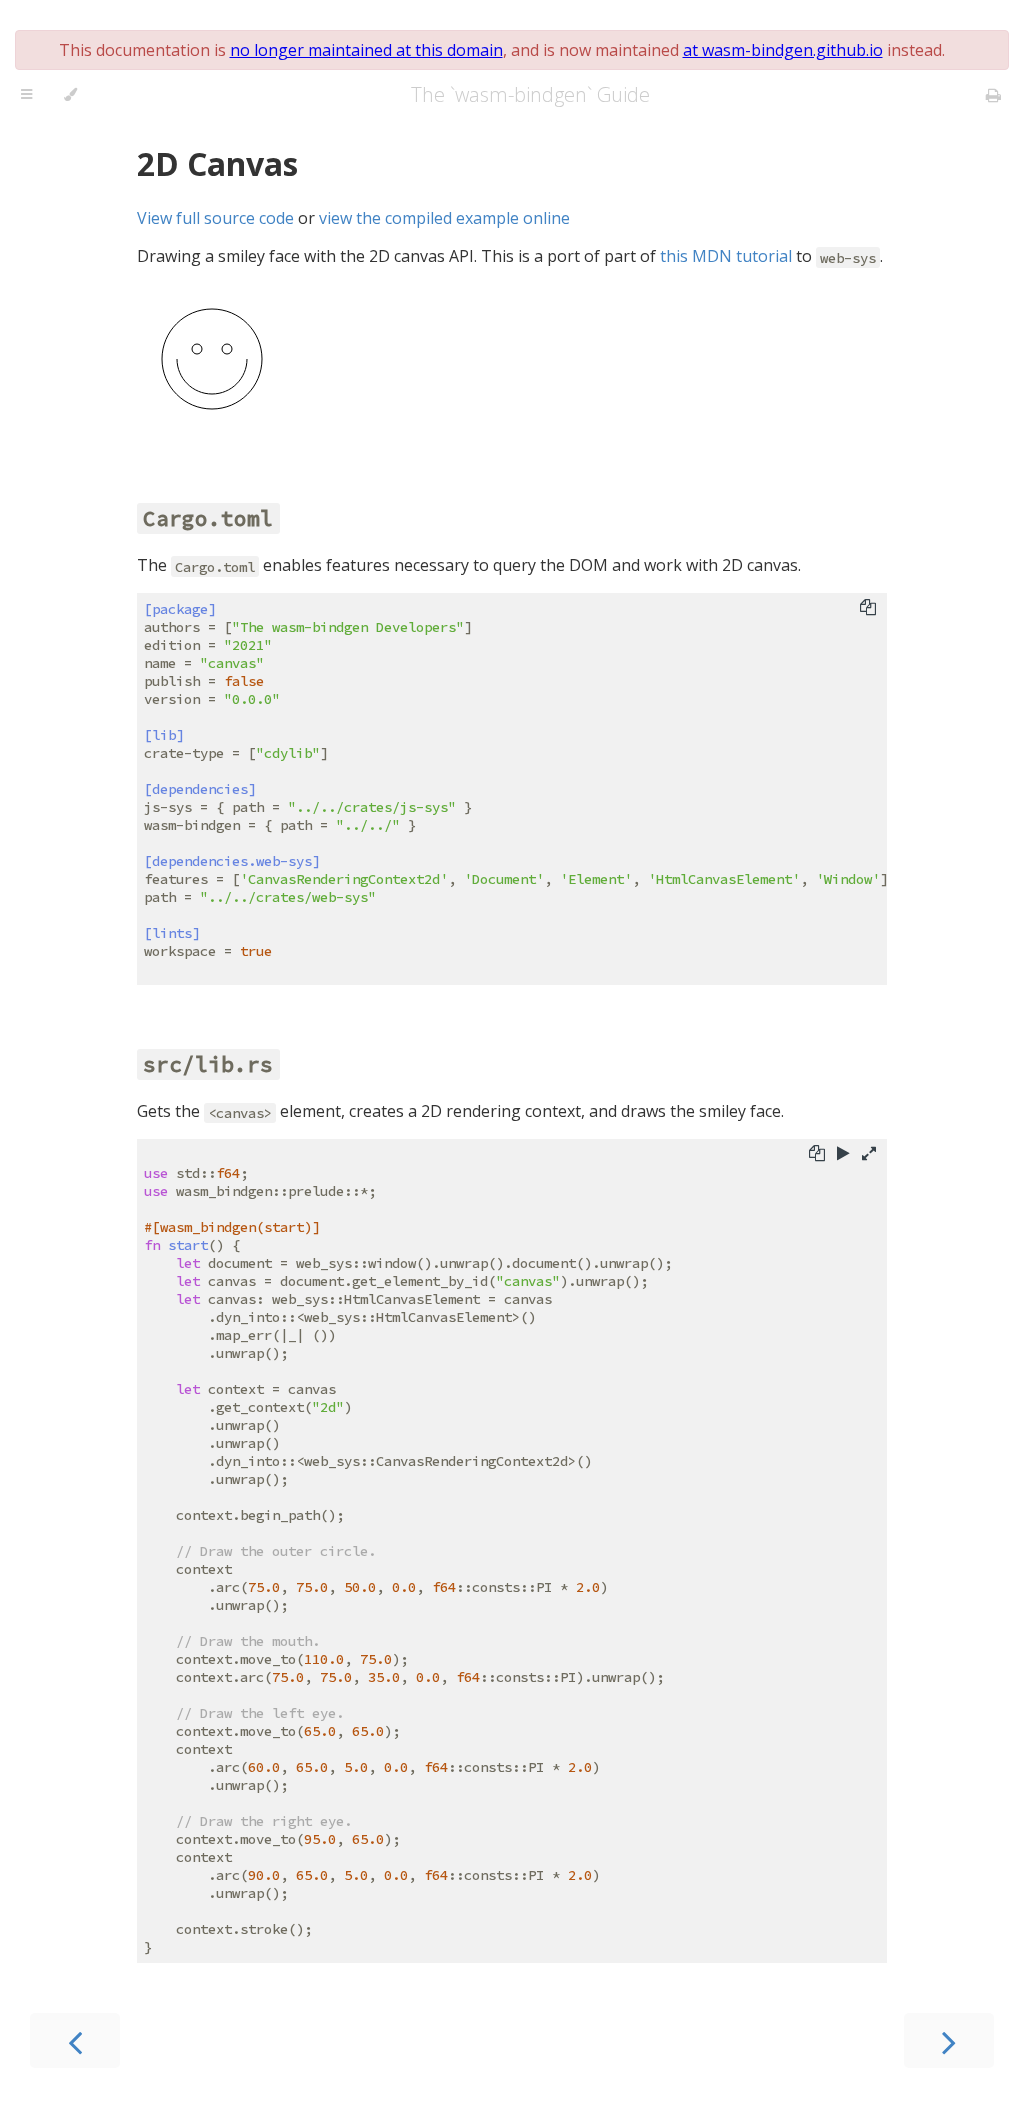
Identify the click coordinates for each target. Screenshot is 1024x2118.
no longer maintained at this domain (366, 50)
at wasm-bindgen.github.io (783, 50)
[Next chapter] (949, 2040)
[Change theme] (70, 95)
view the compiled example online (444, 218)
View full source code (215, 218)
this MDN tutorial (726, 256)
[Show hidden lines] (869, 1153)
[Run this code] (843, 1153)
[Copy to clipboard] (868, 607)
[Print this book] (993, 95)
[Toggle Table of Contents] (26, 95)
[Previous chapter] (75, 2040)
